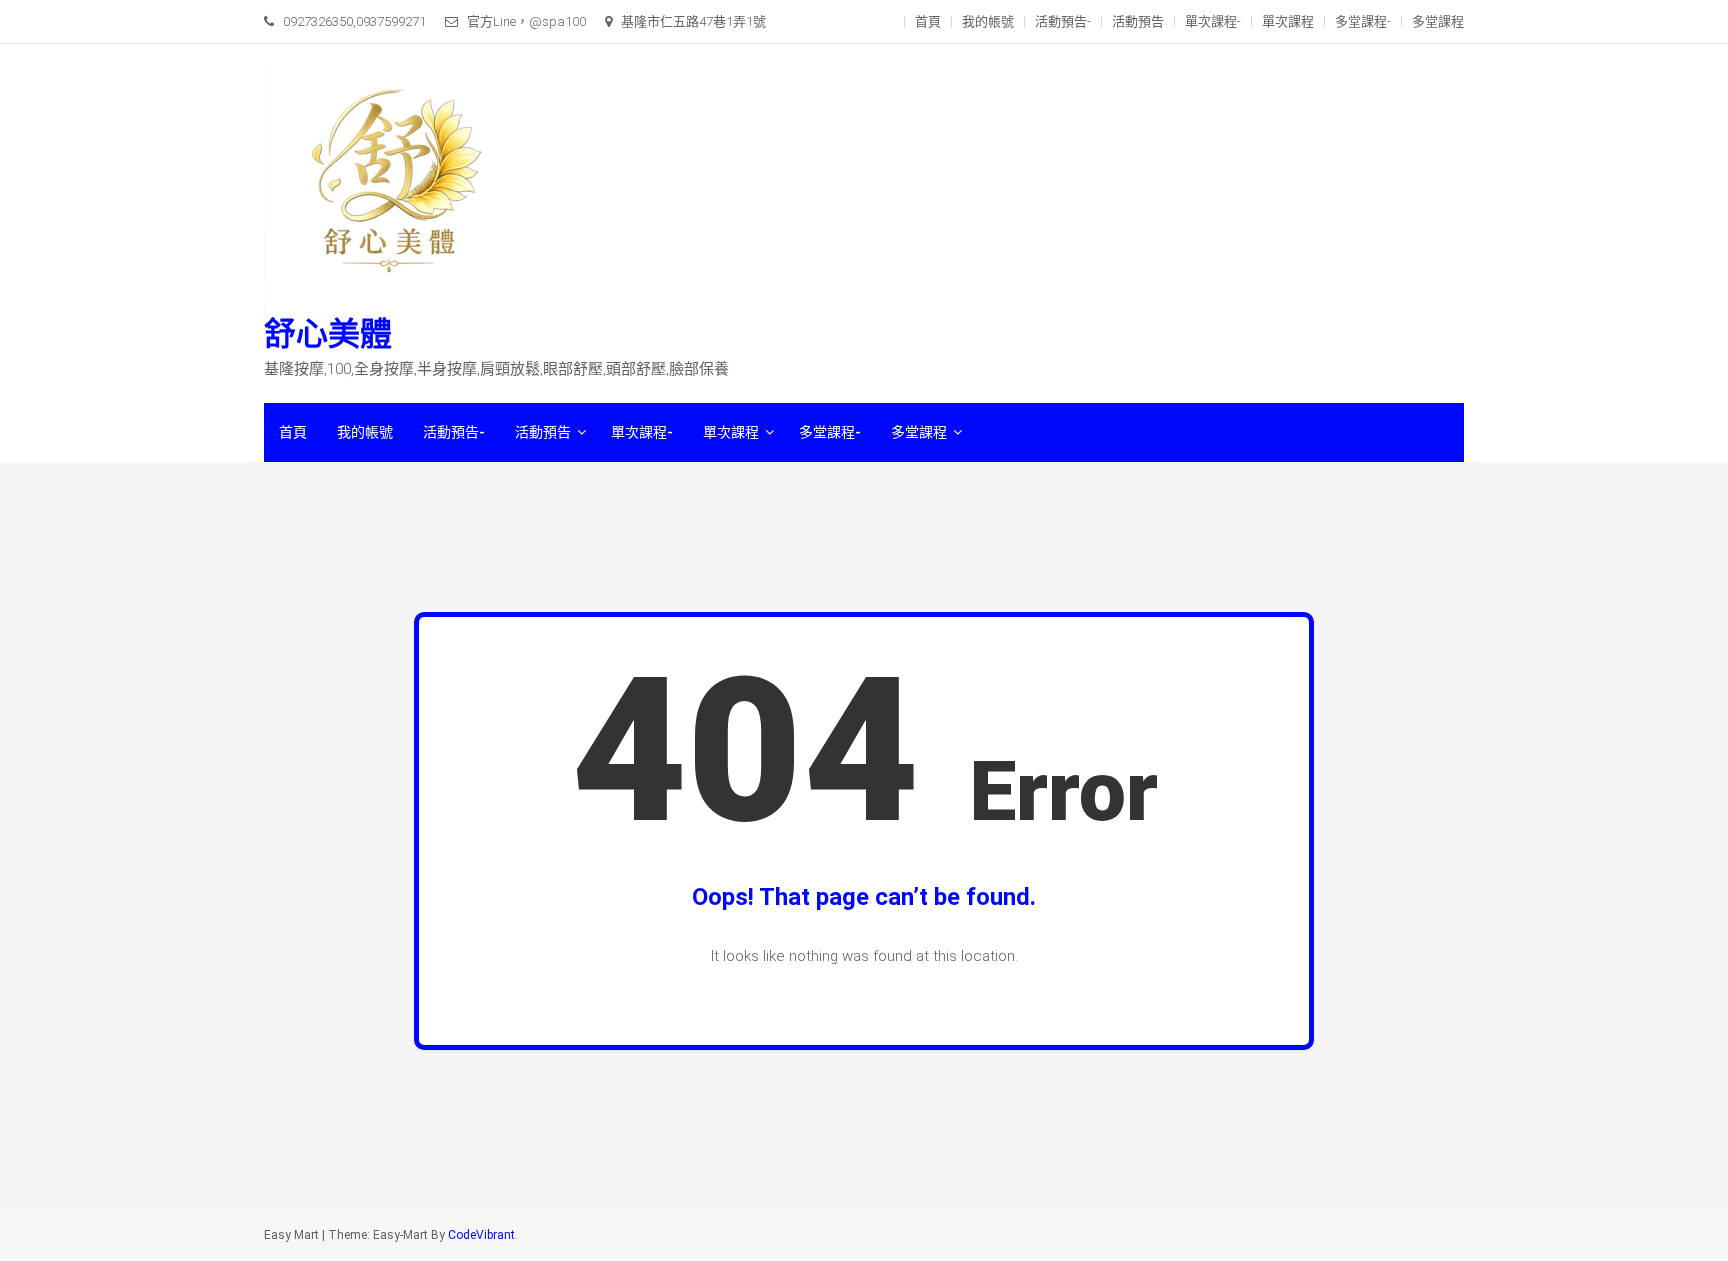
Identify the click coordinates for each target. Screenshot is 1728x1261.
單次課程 (1288, 21)
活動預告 (1138, 21)
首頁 (928, 21)
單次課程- (1213, 21)
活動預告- (1063, 21)
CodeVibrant (481, 1235)
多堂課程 (1438, 21)
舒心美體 (328, 334)
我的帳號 (988, 21)
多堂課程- (1363, 21)
